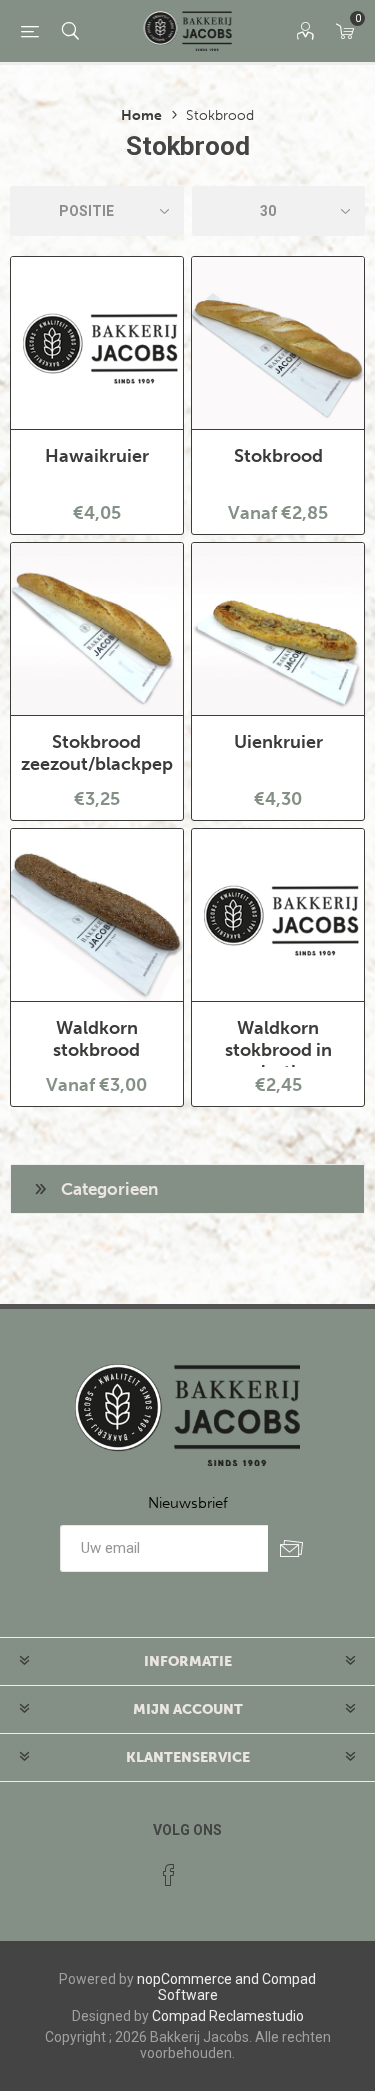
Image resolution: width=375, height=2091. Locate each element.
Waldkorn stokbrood (96, 1039)
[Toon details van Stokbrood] (278, 343)
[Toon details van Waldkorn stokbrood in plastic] (278, 915)
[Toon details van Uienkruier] (278, 629)
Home (141, 115)
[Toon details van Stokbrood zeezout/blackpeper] (97, 629)
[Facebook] (169, 1875)
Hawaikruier (97, 456)
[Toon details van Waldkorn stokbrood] (97, 915)
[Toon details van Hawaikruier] (97, 343)
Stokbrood (278, 456)
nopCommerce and (198, 1979)
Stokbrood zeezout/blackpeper (97, 753)
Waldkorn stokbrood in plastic (278, 1050)
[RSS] (207, 1869)
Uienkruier (278, 742)
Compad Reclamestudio (228, 2016)
